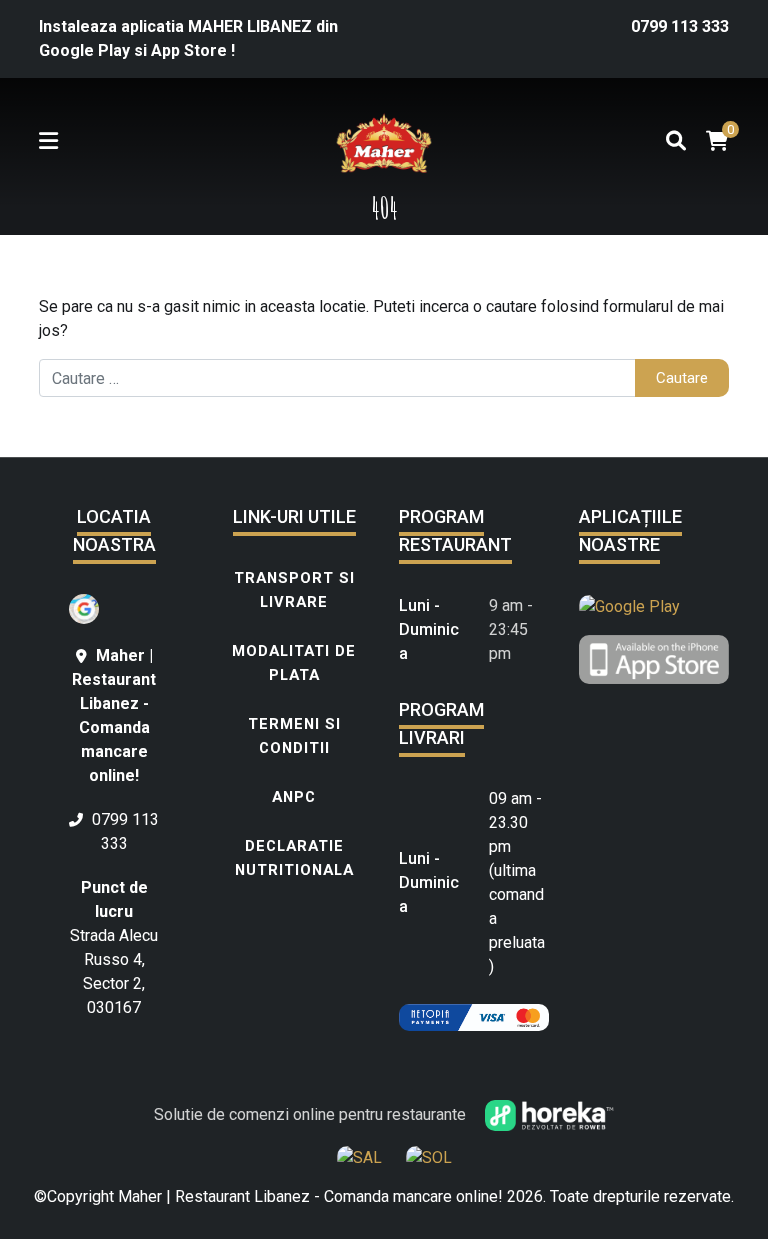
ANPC (294, 797)
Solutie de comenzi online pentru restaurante (312, 1114)
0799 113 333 (680, 26)
